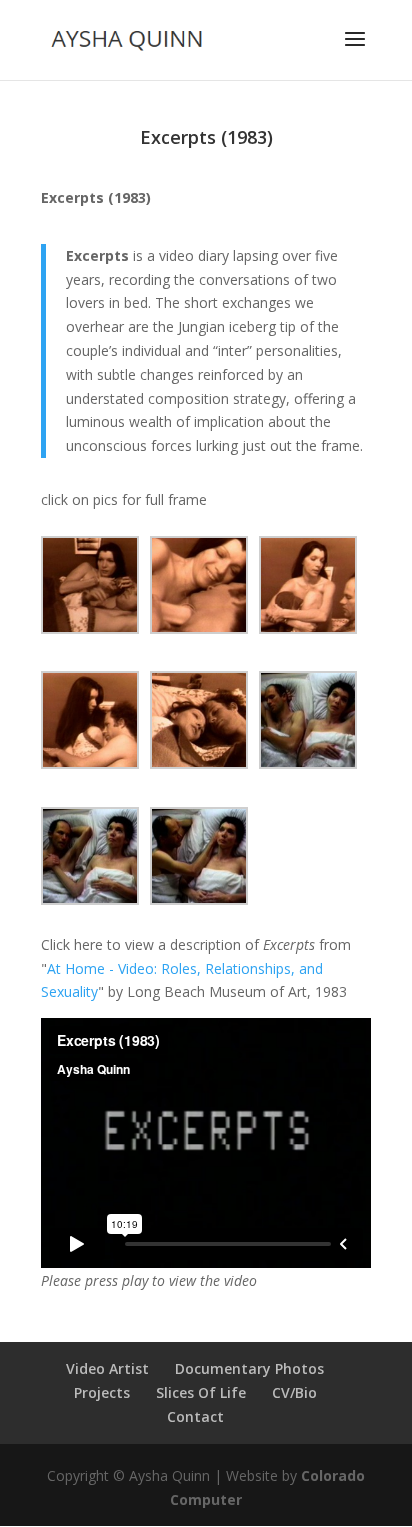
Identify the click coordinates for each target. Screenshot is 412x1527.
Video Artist (107, 1368)
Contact (195, 1416)
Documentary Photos (249, 1368)
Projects (102, 1392)
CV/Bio (294, 1392)
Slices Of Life (201, 1392)
